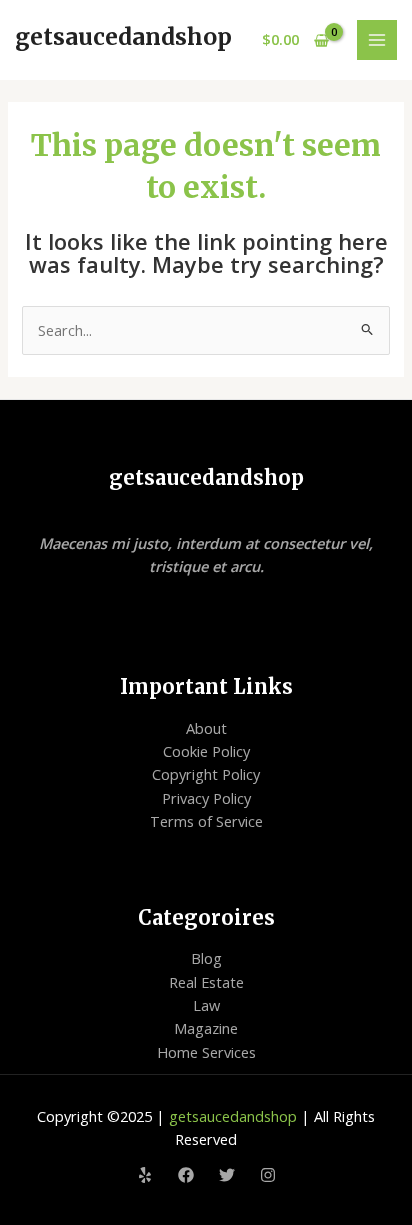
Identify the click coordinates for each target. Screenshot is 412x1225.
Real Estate (206, 982)
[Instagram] (268, 1175)
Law (206, 1005)
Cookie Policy (206, 751)
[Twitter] (227, 1175)
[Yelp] (145, 1175)
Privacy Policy (206, 798)
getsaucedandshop (123, 37)
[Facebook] (186, 1175)
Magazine (206, 1028)
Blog (206, 958)
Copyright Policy (206, 774)
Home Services (206, 1052)
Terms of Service (206, 821)
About (206, 728)
